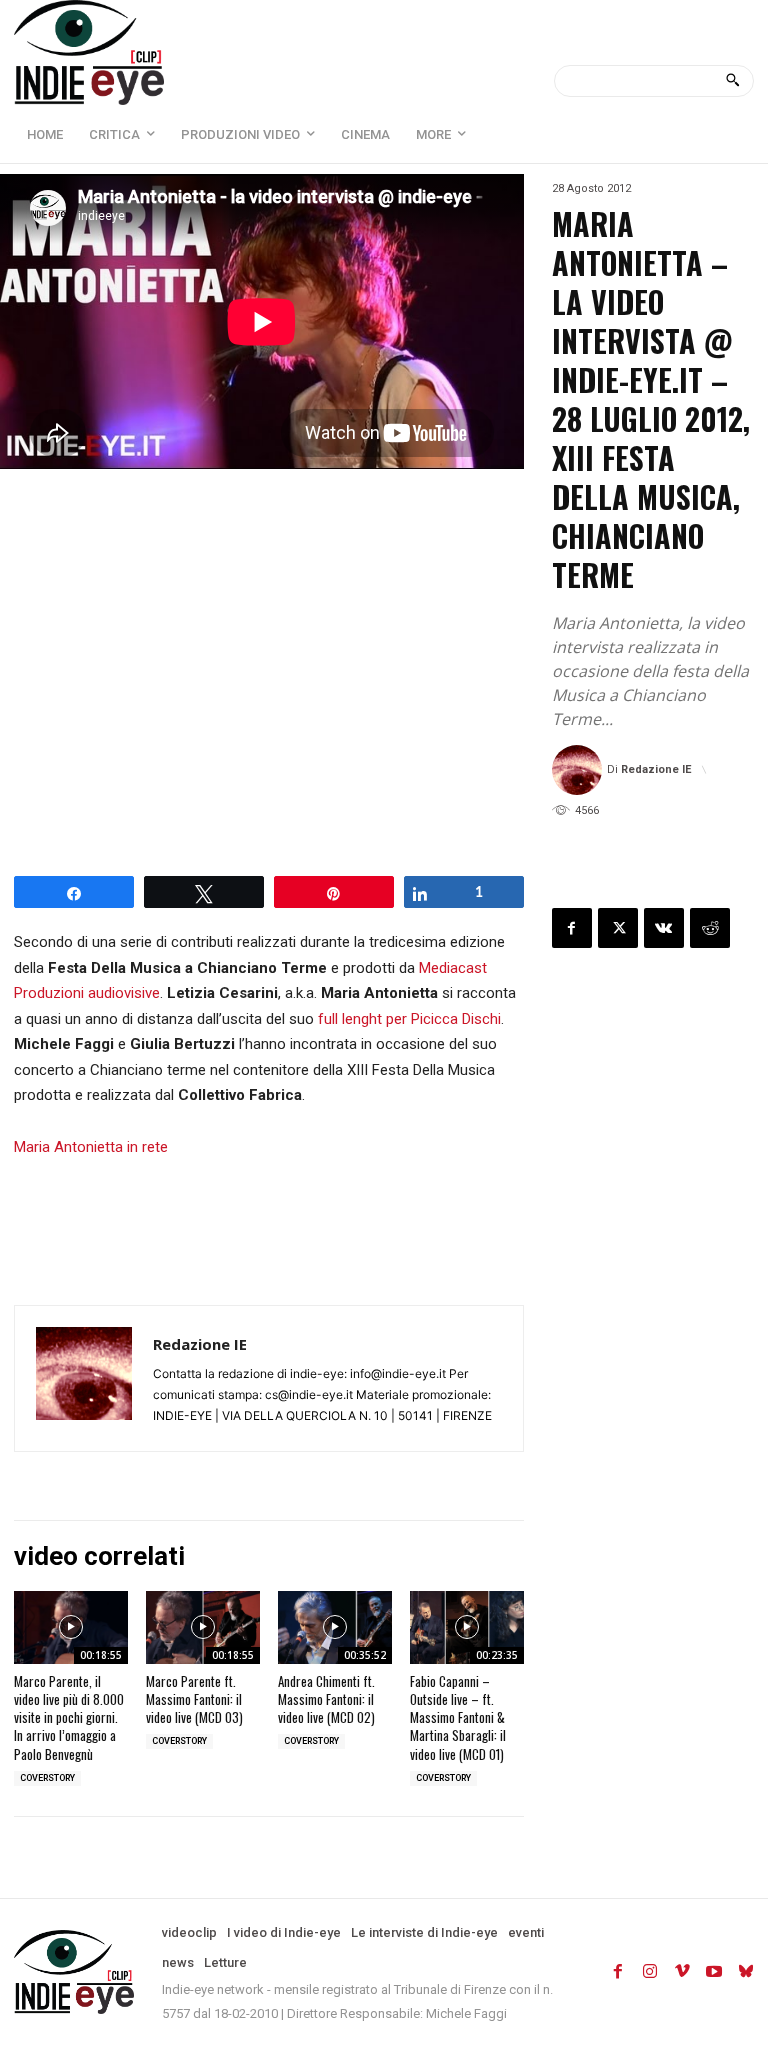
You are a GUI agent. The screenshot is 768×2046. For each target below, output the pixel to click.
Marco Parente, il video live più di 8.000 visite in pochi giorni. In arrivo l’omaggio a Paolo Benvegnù (69, 1717)
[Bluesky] (746, 1972)
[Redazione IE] (579, 770)
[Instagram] (650, 1972)
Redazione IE (656, 769)
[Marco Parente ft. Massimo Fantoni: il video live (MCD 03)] (203, 1627)
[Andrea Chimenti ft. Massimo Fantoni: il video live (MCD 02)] (335, 1627)
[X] (618, 928)
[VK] (664, 928)
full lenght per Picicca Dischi (409, 1019)
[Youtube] (714, 1972)
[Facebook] (572, 928)
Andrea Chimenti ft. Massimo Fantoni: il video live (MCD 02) (326, 1699)
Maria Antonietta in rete (91, 1147)
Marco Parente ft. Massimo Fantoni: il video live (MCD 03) (194, 1699)
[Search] (732, 81)
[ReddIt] (710, 928)
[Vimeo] (682, 1972)
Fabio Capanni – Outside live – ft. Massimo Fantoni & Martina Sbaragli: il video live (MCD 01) (458, 1717)
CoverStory (47, 1778)
